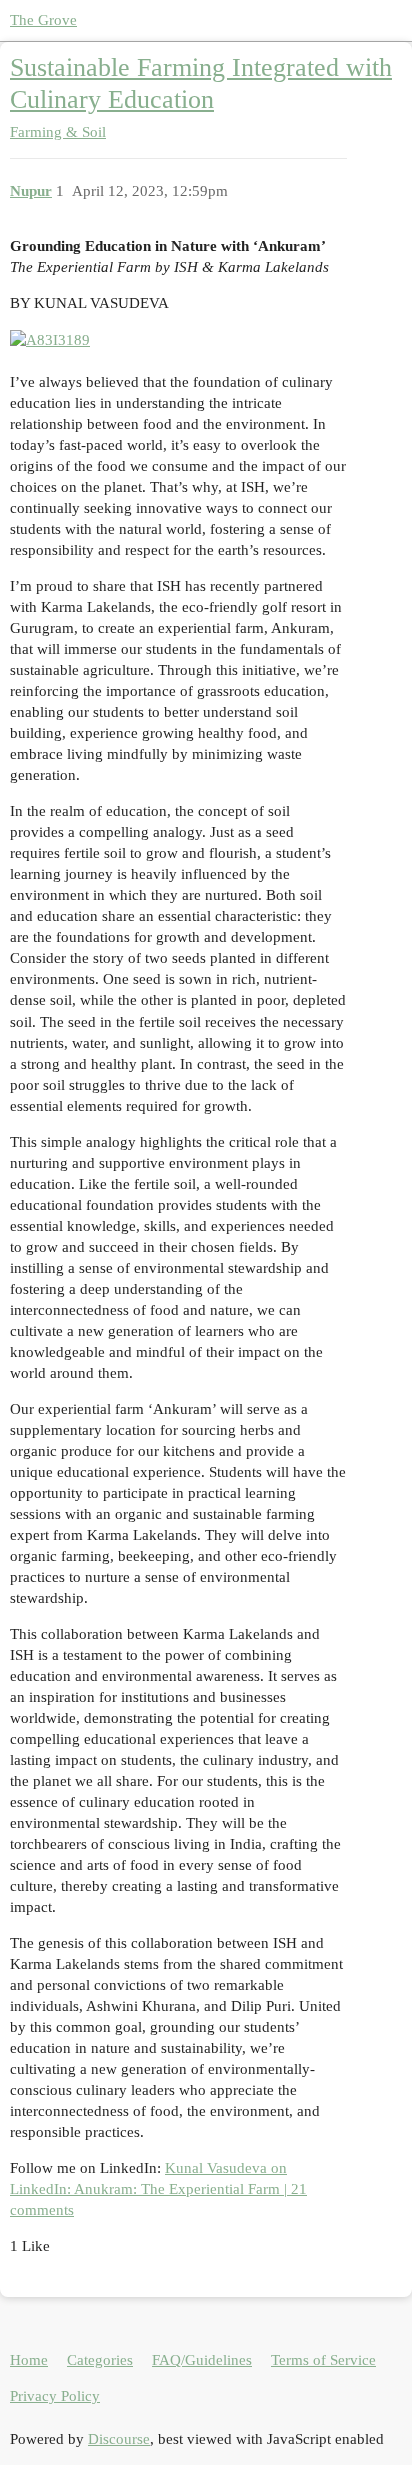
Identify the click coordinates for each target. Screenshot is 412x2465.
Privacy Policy (55, 2396)
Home (29, 2360)
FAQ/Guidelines (202, 2360)
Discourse (119, 2439)
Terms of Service (323, 2360)
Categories (100, 2360)
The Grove (43, 20)
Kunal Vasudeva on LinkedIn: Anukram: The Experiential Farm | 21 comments (158, 2189)
